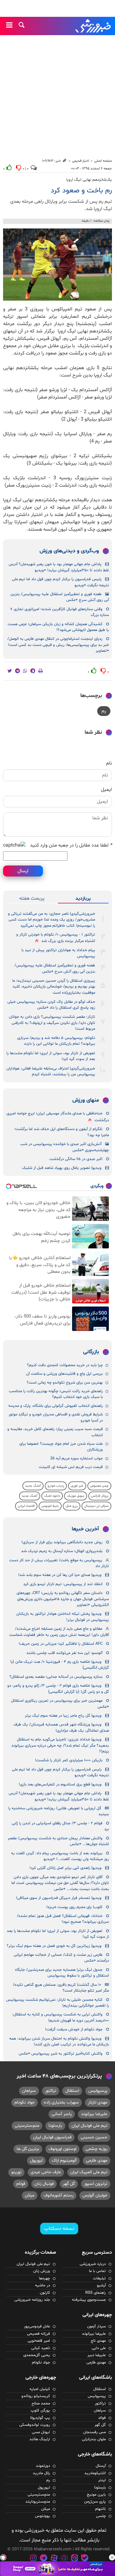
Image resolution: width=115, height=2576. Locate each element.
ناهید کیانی (41, 2348)
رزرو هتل (72, 1506)
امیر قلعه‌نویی (39, 2341)
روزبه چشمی (96, 2149)
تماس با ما (97, 2271)
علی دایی (99, 2348)
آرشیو (101, 2285)
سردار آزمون (96, 2326)
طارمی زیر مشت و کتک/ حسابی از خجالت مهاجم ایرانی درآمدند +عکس (61, 1958)
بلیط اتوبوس (50, 1506)
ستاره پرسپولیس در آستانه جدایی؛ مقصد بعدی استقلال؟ (56, 1677)
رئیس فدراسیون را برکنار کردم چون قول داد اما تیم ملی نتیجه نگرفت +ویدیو (60, 582)
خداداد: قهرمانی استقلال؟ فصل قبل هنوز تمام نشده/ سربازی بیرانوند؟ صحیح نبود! (63, 1919)
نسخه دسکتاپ (59, 2229)
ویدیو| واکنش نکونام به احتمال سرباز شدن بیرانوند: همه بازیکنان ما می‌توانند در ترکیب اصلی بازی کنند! (59, 2042)
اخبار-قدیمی (81, 161)
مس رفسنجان (94, 2432)
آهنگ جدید (33, 1486)
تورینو (16, 2172)
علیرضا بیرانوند (94, 2114)
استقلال (72, 2091)
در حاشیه (42, 2285)
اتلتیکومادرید (95, 2473)
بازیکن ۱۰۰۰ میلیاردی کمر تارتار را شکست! (69, 1760)
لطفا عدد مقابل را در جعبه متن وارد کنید (71, 845)
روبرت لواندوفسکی (35, 2425)
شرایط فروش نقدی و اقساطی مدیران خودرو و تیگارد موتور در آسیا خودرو (56, 1417)
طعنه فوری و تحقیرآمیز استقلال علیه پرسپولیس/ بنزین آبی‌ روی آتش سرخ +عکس (60, 597)
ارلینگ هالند (40, 2439)
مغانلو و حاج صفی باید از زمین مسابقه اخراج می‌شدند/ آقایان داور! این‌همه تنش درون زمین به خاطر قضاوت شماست (59, 1632)
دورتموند (43, 2466)
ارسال (23, 871)
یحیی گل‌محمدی (37, 2355)
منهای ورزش (86, 1100)
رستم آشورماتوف (58, 2195)
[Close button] (112, 2557)
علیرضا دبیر (97, 2355)
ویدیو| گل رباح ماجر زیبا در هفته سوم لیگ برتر (63, 1716)
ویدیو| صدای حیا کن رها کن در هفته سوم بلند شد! (60, 1575)
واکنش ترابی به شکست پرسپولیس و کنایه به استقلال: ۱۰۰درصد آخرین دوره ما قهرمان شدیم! (61, 2017)
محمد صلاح (41, 2404)
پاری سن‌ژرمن (95, 2502)
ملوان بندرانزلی (94, 2439)
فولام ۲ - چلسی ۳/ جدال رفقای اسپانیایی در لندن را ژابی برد (60, 1826)
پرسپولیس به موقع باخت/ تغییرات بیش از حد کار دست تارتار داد (59, 1563)
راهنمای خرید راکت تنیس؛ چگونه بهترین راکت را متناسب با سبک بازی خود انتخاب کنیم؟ (56, 1394)
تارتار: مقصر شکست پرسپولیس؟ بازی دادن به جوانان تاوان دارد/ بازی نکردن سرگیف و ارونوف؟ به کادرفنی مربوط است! (52, 1023)
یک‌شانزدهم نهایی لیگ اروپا (89, 180)
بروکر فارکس (100, 1496)
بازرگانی (91, 1352)
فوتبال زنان (44, 2184)
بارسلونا (55, 2126)
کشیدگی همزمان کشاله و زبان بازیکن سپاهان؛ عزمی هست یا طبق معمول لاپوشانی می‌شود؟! (58, 627)
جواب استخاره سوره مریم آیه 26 (77, 1458)
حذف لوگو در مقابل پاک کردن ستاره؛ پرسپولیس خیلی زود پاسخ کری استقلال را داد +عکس (51, 1005)
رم (104, 711)
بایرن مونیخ (96, 2495)
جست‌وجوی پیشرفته (89, 2300)
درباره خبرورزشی (93, 2264)
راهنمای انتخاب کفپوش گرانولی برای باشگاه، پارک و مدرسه (56, 1406)
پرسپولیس (98, 2091)
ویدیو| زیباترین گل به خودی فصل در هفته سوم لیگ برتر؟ (54, 1946)
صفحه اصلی (103, 161)
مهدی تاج (98, 2341)
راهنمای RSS (96, 2293)
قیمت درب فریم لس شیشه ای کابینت (71, 1467)
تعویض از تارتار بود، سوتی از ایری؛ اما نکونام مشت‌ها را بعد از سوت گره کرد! (51, 1056)
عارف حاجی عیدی (46, 2172)
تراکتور (51, 2091)
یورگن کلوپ (40, 2411)
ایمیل (106, 790)
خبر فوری (77, 1486)
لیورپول (36, 2161)
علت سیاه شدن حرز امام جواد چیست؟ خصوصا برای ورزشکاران (61, 1447)
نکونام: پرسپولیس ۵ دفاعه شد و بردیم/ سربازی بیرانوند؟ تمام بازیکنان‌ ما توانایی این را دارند (56, 1041)
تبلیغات (99, 2278)
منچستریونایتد (38, 2502)
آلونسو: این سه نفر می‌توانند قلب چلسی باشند (64, 1653)
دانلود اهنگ (52, 1496)
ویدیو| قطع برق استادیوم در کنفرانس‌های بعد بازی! (60, 1785)
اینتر (102, 2480)
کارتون (45, 2293)
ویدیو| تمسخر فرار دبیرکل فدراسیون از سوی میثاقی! (59, 1898)
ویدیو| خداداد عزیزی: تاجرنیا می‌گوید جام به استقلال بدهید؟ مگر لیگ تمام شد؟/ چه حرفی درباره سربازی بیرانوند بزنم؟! (60, 1746)
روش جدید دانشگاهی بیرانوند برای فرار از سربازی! (62, 1542)
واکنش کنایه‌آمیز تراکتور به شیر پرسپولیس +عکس (61, 2054)
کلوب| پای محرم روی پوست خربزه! (74, 1907)
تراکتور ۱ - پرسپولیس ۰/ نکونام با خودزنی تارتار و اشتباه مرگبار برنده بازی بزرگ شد (56, 938)
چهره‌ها (44, 2278)
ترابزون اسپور (96, 2184)
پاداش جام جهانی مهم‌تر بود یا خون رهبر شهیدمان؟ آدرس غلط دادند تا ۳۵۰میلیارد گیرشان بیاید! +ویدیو (59, 567)
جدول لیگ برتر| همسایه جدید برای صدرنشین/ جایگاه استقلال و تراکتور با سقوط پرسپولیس (62, 1973)
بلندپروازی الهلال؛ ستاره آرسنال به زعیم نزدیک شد (62, 1551)
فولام (21, 2184)
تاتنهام (100, 2509)
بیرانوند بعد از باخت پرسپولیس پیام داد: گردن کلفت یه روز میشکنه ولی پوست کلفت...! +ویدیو (60, 1856)
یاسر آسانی (62, 2114)
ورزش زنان (42, 2271)
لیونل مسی (41, 2432)
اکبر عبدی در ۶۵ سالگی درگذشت (76, 1159)
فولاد (102, 2418)
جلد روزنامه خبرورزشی (32, 2300)
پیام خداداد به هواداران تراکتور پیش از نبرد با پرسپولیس (58, 953)
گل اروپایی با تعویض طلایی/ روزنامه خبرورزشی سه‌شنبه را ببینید (59, 1811)
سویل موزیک (76, 1496)
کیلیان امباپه (40, 2389)
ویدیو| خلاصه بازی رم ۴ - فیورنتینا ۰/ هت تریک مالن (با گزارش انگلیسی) (60, 1665)
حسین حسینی (94, 2137)
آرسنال (101, 2466)
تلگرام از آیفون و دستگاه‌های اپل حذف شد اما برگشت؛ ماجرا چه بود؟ (62, 1132)
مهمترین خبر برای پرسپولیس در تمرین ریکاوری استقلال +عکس (60, 1704)
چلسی (101, 2516)
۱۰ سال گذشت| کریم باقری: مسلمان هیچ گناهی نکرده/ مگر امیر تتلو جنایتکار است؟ (61, 1988)
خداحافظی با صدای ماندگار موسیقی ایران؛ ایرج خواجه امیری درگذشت (58, 1117)
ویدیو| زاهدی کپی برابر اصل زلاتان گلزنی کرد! (65, 1868)
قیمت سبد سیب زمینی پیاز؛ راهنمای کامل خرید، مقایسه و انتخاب (55, 1432)
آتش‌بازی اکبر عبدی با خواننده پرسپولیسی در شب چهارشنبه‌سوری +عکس (65, 1147)
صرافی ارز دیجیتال (96, 1506)
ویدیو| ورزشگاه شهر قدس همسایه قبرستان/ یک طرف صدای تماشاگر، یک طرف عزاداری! (61, 1727)
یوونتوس (42, 2516)
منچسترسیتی (27, 2126)
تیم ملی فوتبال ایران (89, 2126)
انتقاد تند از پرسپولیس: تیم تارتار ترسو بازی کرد (63, 1584)
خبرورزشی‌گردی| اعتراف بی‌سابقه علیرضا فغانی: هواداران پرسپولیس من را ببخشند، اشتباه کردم (51, 1071)
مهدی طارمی (97, 2161)
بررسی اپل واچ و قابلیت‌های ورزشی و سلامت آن (64, 1374)
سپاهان (29, 2091)
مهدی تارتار (98, 2102)
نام (109, 763)
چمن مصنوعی (99, 1486)
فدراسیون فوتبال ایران (52, 2137)
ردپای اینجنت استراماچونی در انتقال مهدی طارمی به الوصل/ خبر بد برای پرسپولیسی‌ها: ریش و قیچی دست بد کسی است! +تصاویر (58, 645)
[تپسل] (3, 2557)
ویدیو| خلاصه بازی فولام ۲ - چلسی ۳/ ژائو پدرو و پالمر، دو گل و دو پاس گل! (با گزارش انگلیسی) (58, 1689)
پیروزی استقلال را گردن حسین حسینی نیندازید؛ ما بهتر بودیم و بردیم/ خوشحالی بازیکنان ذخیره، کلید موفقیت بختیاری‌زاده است (54, 987)
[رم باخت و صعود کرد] (57, 265)
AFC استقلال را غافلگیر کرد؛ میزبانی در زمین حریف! (61, 1644)
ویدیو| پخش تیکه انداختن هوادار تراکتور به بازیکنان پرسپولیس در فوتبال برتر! (63, 1617)
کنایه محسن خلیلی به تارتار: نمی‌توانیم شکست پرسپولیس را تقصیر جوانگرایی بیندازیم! (57, 2003)
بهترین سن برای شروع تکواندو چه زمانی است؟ (65, 1383)
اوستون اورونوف (62, 2149)
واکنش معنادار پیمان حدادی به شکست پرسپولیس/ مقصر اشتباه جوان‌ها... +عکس (58, 1841)
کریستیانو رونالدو (36, 2396)
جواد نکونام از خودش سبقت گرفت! (74, 2029)
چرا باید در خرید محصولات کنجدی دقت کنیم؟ (65, 1365)
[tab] (83, 899)
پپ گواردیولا (40, 2418)
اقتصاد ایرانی (26, 1506)
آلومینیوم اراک (64, 2161)
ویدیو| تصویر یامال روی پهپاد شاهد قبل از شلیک (62, 1168)
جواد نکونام (25, 2102)
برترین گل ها (28, 2149)
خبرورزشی (94, 26)
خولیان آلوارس (95, 2195)
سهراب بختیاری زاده (61, 2102)
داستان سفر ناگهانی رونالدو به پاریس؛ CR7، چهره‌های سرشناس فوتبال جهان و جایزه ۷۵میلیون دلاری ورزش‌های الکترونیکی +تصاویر (63, 1599)
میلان (30, 2195)
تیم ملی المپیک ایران (89, 2172)
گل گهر (69, 2184)
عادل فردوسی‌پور (37, 2326)
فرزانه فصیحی (38, 2334)
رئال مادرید (41, 2473)
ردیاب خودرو (56, 1486)
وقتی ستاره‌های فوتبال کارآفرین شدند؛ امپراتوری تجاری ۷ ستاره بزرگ (59, 612)
